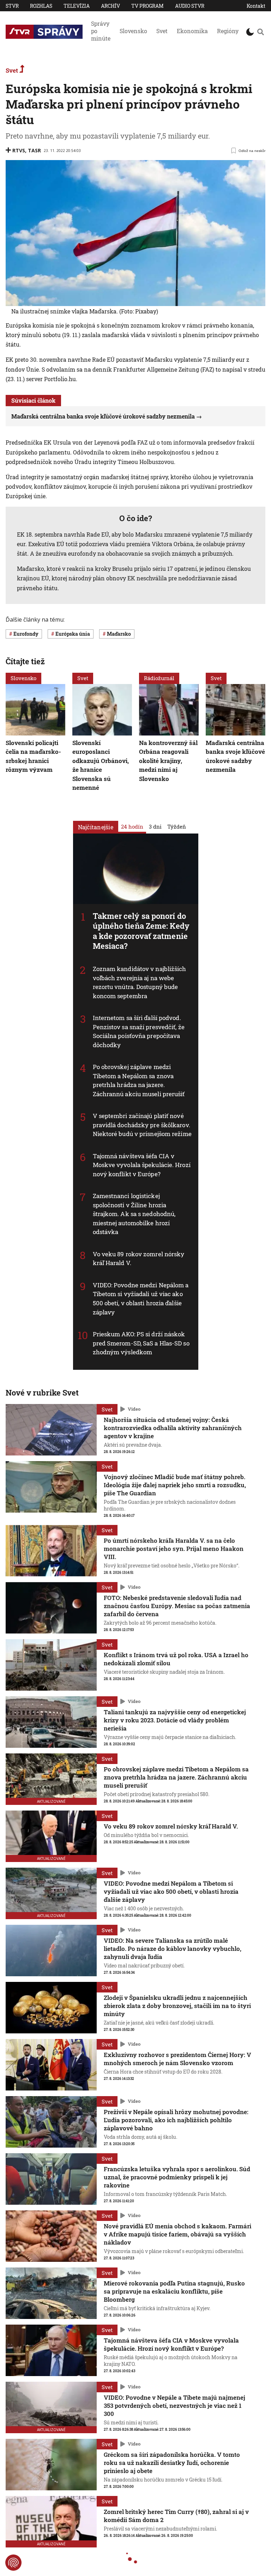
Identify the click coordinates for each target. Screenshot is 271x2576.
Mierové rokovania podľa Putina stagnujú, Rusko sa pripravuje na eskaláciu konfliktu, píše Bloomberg (174, 2291)
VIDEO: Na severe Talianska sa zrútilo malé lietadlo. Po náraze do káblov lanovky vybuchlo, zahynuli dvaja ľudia (173, 1949)
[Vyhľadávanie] (260, 32)
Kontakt (256, 6)
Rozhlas (41, 6)
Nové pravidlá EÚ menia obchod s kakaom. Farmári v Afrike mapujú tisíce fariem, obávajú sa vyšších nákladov (177, 2234)
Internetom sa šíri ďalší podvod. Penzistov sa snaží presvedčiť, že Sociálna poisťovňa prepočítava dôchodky (139, 1031)
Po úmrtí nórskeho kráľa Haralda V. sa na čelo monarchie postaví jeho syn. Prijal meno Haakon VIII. (174, 1549)
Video (134, 1409)
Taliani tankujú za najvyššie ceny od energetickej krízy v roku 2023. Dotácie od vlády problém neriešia (175, 1720)
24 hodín (132, 826)
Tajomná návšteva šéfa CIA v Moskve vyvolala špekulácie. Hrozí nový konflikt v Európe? (142, 1165)
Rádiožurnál (159, 678)
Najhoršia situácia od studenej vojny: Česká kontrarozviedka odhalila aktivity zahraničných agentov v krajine (173, 1428)
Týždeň (177, 826)
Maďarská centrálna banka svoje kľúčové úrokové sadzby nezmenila (103, 416)
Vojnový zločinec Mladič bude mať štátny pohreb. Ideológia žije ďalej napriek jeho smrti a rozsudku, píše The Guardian (175, 1485)
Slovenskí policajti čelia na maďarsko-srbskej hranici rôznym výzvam (33, 756)
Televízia (77, 6)
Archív (110, 6)
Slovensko (133, 31)
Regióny (228, 31)
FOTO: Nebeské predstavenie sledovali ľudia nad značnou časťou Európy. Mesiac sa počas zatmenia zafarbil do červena (177, 1606)
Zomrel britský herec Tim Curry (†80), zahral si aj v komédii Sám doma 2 (176, 2516)
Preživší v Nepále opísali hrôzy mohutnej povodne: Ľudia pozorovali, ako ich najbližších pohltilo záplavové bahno (176, 2120)
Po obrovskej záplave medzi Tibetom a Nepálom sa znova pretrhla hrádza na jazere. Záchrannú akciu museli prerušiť (139, 1080)
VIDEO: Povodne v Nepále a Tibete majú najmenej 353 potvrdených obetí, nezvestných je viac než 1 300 (174, 2406)
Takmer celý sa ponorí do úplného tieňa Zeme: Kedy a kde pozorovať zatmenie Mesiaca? (141, 931)
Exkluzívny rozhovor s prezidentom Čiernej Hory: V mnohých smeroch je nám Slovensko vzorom (177, 2059)
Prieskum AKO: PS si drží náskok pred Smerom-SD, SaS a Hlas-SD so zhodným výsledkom (141, 1343)
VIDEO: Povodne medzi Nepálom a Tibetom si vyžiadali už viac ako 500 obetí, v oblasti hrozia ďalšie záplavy (141, 1299)
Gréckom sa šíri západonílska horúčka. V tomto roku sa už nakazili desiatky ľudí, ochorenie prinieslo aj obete (172, 2463)
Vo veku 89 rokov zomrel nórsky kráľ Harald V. (171, 1826)
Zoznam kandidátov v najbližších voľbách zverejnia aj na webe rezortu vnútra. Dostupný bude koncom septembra (140, 982)
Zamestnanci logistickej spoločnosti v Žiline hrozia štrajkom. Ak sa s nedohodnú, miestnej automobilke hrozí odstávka (134, 1214)
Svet (162, 31)
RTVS (19, 150)
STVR (12, 6)
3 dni (155, 826)
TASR (34, 150)
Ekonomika (192, 31)
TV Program (147, 6)
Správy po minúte (101, 31)
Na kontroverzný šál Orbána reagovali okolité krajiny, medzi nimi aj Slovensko (168, 761)
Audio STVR (190, 6)
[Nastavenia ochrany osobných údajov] (13, 2563)
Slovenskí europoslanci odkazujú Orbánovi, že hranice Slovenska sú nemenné (101, 765)
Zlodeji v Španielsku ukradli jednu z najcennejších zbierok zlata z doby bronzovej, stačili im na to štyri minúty (177, 2006)
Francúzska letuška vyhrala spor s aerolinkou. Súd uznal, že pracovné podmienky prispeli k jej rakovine (177, 2177)
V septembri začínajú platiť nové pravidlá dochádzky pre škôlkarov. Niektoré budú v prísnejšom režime (142, 1125)
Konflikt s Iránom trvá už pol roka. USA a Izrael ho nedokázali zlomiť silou (176, 1659)
